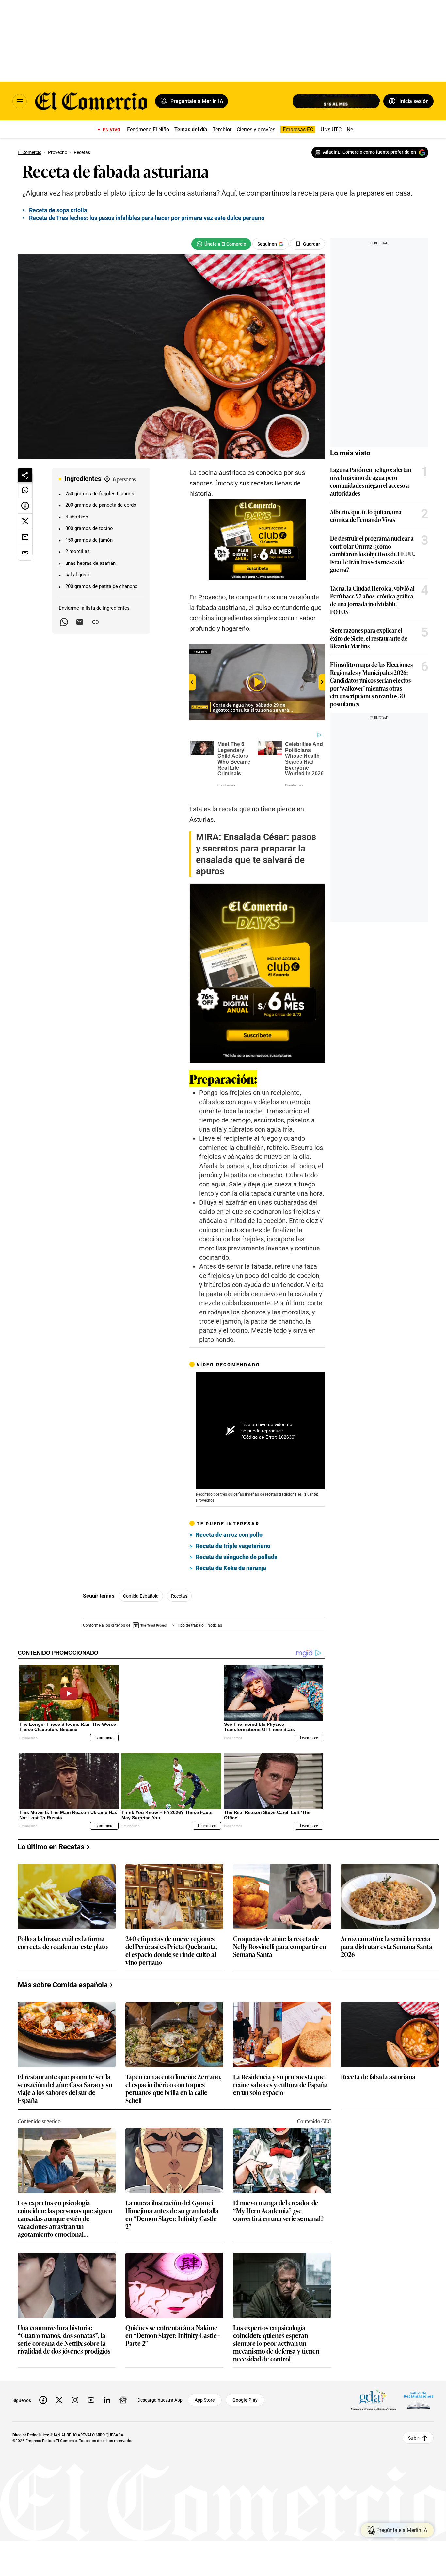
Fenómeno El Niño (148, 129)
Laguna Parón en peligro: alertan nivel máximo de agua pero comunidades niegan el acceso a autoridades (371, 481)
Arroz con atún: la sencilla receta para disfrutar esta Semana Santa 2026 (387, 1941)
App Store (205, 2395)
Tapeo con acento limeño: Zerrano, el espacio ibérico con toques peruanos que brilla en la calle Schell (174, 2083)
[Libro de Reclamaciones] (419, 2395)
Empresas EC (298, 129)
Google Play (245, 2395)
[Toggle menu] (20, 101)
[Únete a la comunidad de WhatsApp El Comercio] (221, 244)
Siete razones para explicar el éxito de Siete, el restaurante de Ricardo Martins (369, 638)
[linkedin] (107, 2395)
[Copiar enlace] (95, 622)
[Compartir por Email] (80, 622)
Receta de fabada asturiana (378, 2072)
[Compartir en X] (25, 521)
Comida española (141, 1596)
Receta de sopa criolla (58, 210)
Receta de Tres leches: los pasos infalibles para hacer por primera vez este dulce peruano (147, 218)
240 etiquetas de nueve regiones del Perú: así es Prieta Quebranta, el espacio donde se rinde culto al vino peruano (171, 1945)
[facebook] (43, 2395)
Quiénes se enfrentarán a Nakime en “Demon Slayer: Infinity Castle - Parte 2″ (173, 2330)
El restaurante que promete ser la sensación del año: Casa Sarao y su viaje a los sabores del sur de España (65, 2083)
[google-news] (123, 2395)
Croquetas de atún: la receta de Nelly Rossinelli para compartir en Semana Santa (280, 1941)
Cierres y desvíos (256, 129)
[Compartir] (25, 475)
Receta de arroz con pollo (229, 1535)
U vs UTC (331, 129)
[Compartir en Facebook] (25, 506)
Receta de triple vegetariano (233, 1546)
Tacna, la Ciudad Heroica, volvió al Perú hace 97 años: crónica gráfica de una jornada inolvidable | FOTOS (372, 600)
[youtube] (91, 2395)
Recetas (179, 1596)
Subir (414, 2433)
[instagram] (75, 2395)
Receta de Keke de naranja (231, 1568)
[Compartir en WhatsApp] (25, 490)
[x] (59, 2395)
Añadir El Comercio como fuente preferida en (369, 152)
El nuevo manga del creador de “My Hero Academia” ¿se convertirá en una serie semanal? (278, 2206)
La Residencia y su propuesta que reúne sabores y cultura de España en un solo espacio (280, 2080)
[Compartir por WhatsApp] (64, 622)
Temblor (222, 129)
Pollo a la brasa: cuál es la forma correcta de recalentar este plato (63, 1938)
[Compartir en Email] (25, 537)
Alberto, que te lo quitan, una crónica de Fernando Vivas (366, 516)
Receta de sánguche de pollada (237, 1557)
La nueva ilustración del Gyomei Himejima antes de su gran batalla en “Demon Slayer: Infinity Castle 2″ (172, 2209)
